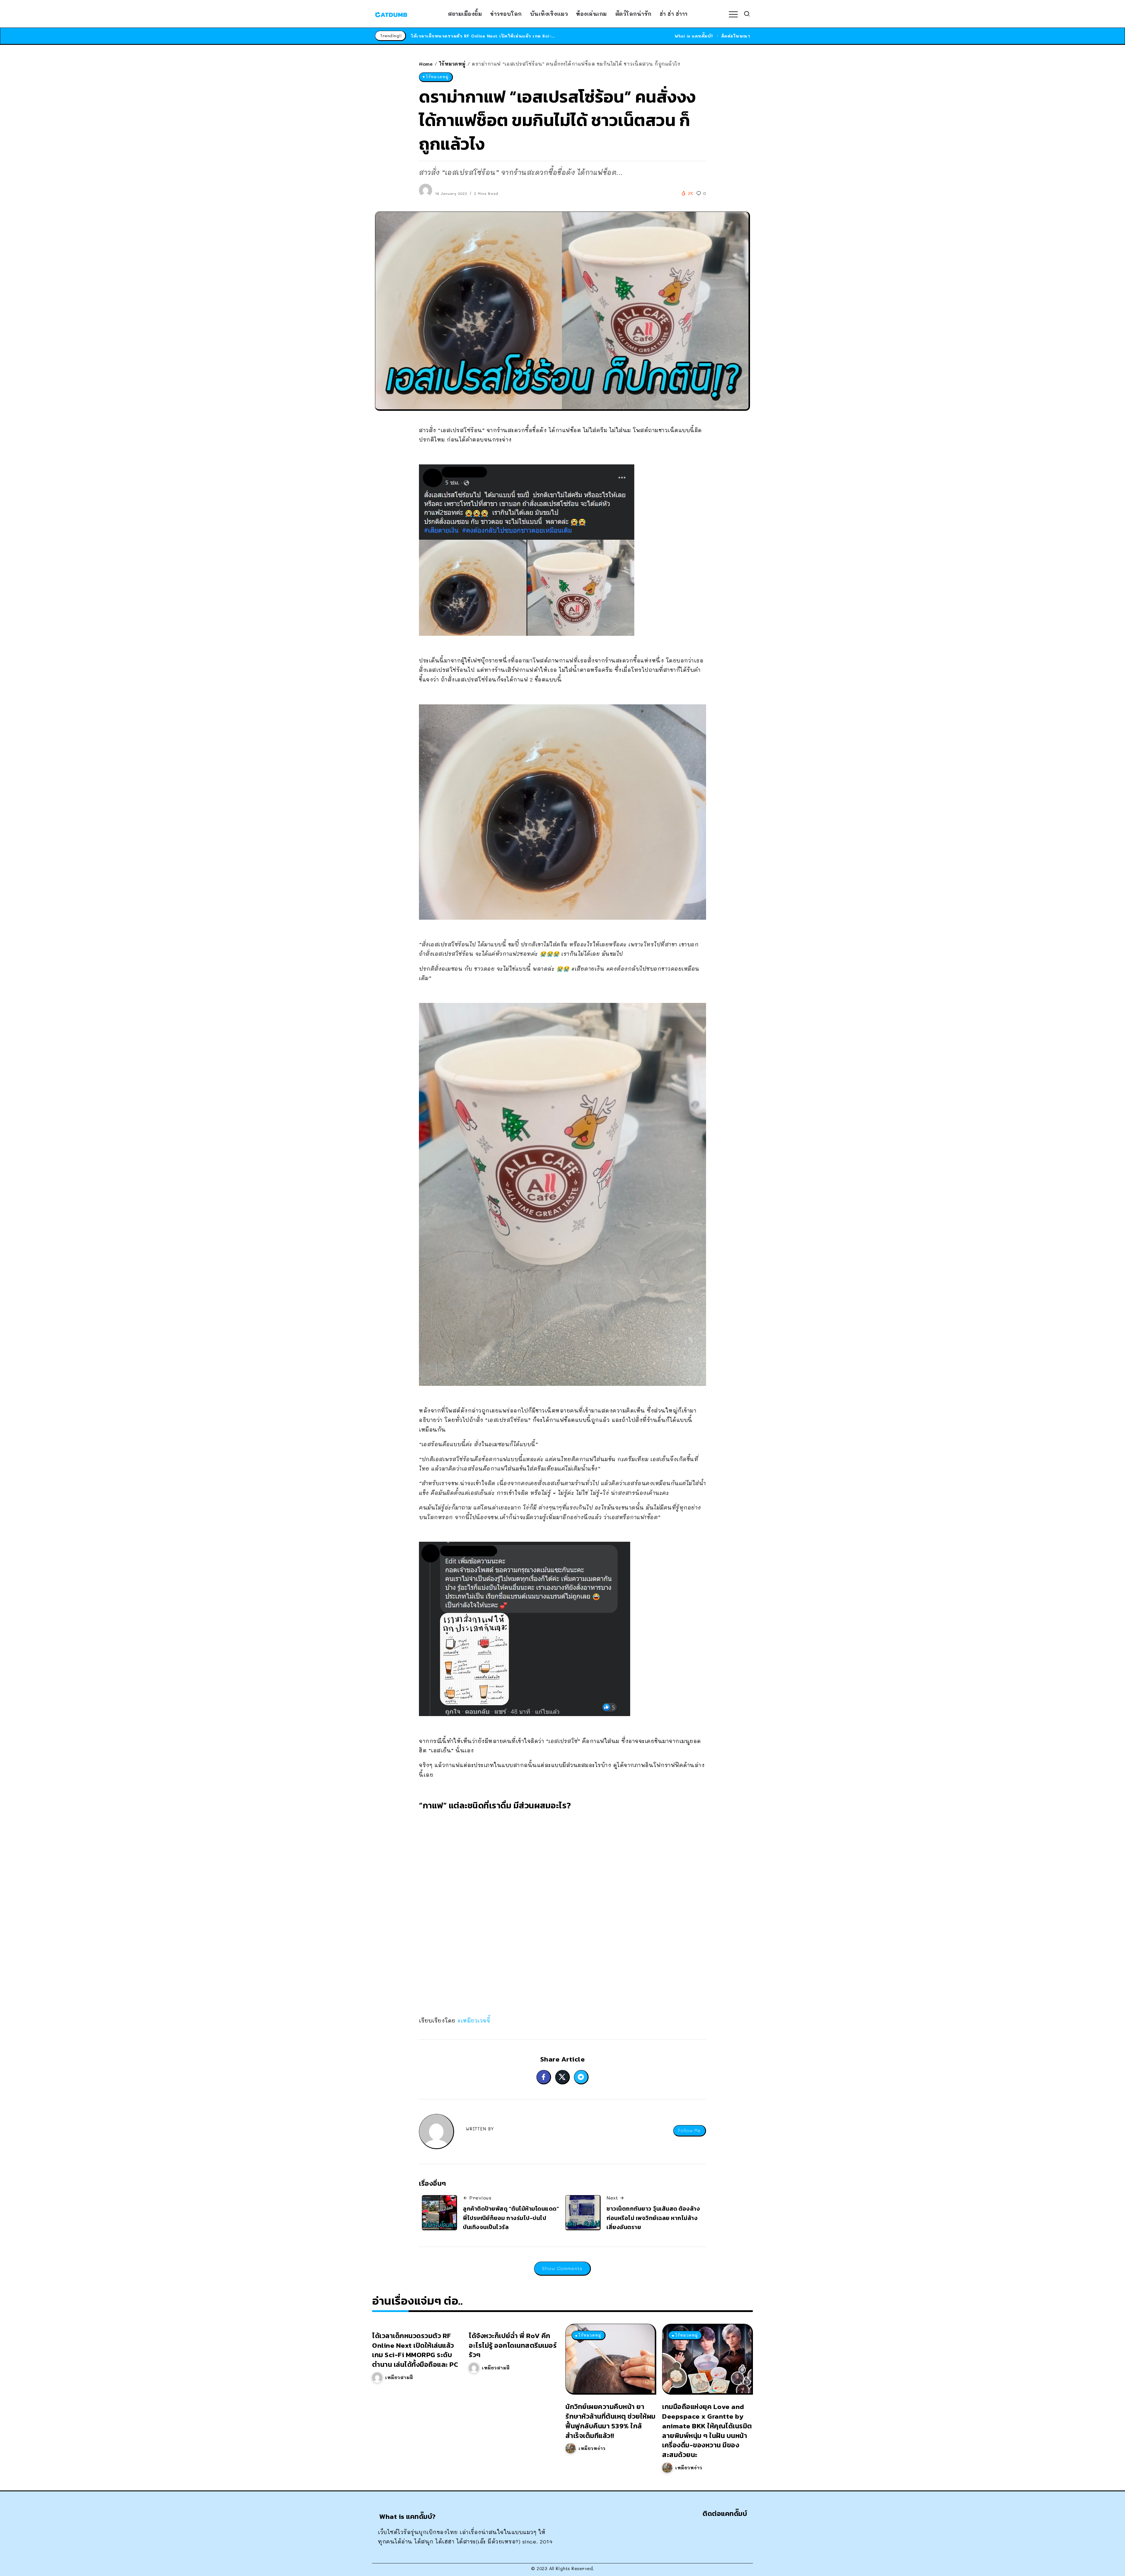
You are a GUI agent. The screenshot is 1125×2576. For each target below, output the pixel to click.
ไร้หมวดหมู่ (452, 64)
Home (426, 64)
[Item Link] (610, 2359)
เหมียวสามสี (399, 2377)
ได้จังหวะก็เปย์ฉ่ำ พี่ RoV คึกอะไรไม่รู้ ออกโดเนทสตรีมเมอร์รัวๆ (513, 2345)
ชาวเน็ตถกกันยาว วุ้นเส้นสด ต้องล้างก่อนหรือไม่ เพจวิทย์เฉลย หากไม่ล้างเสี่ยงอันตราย (653, 2218)
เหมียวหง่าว (592, 2448)
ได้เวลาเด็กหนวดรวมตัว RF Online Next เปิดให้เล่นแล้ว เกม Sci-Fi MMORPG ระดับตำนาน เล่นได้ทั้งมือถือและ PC (415, 2350)
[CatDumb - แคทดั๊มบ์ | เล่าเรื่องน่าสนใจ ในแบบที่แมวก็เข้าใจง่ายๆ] (391, 14)
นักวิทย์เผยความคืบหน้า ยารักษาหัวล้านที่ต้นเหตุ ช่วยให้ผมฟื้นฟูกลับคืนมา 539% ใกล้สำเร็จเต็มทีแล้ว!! (611, 2421)
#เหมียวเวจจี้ (475, 2020)
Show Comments (562, 2268)
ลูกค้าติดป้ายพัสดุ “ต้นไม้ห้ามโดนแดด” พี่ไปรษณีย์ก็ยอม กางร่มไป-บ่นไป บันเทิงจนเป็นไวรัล (511, 2218)
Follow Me (689, 2131)
